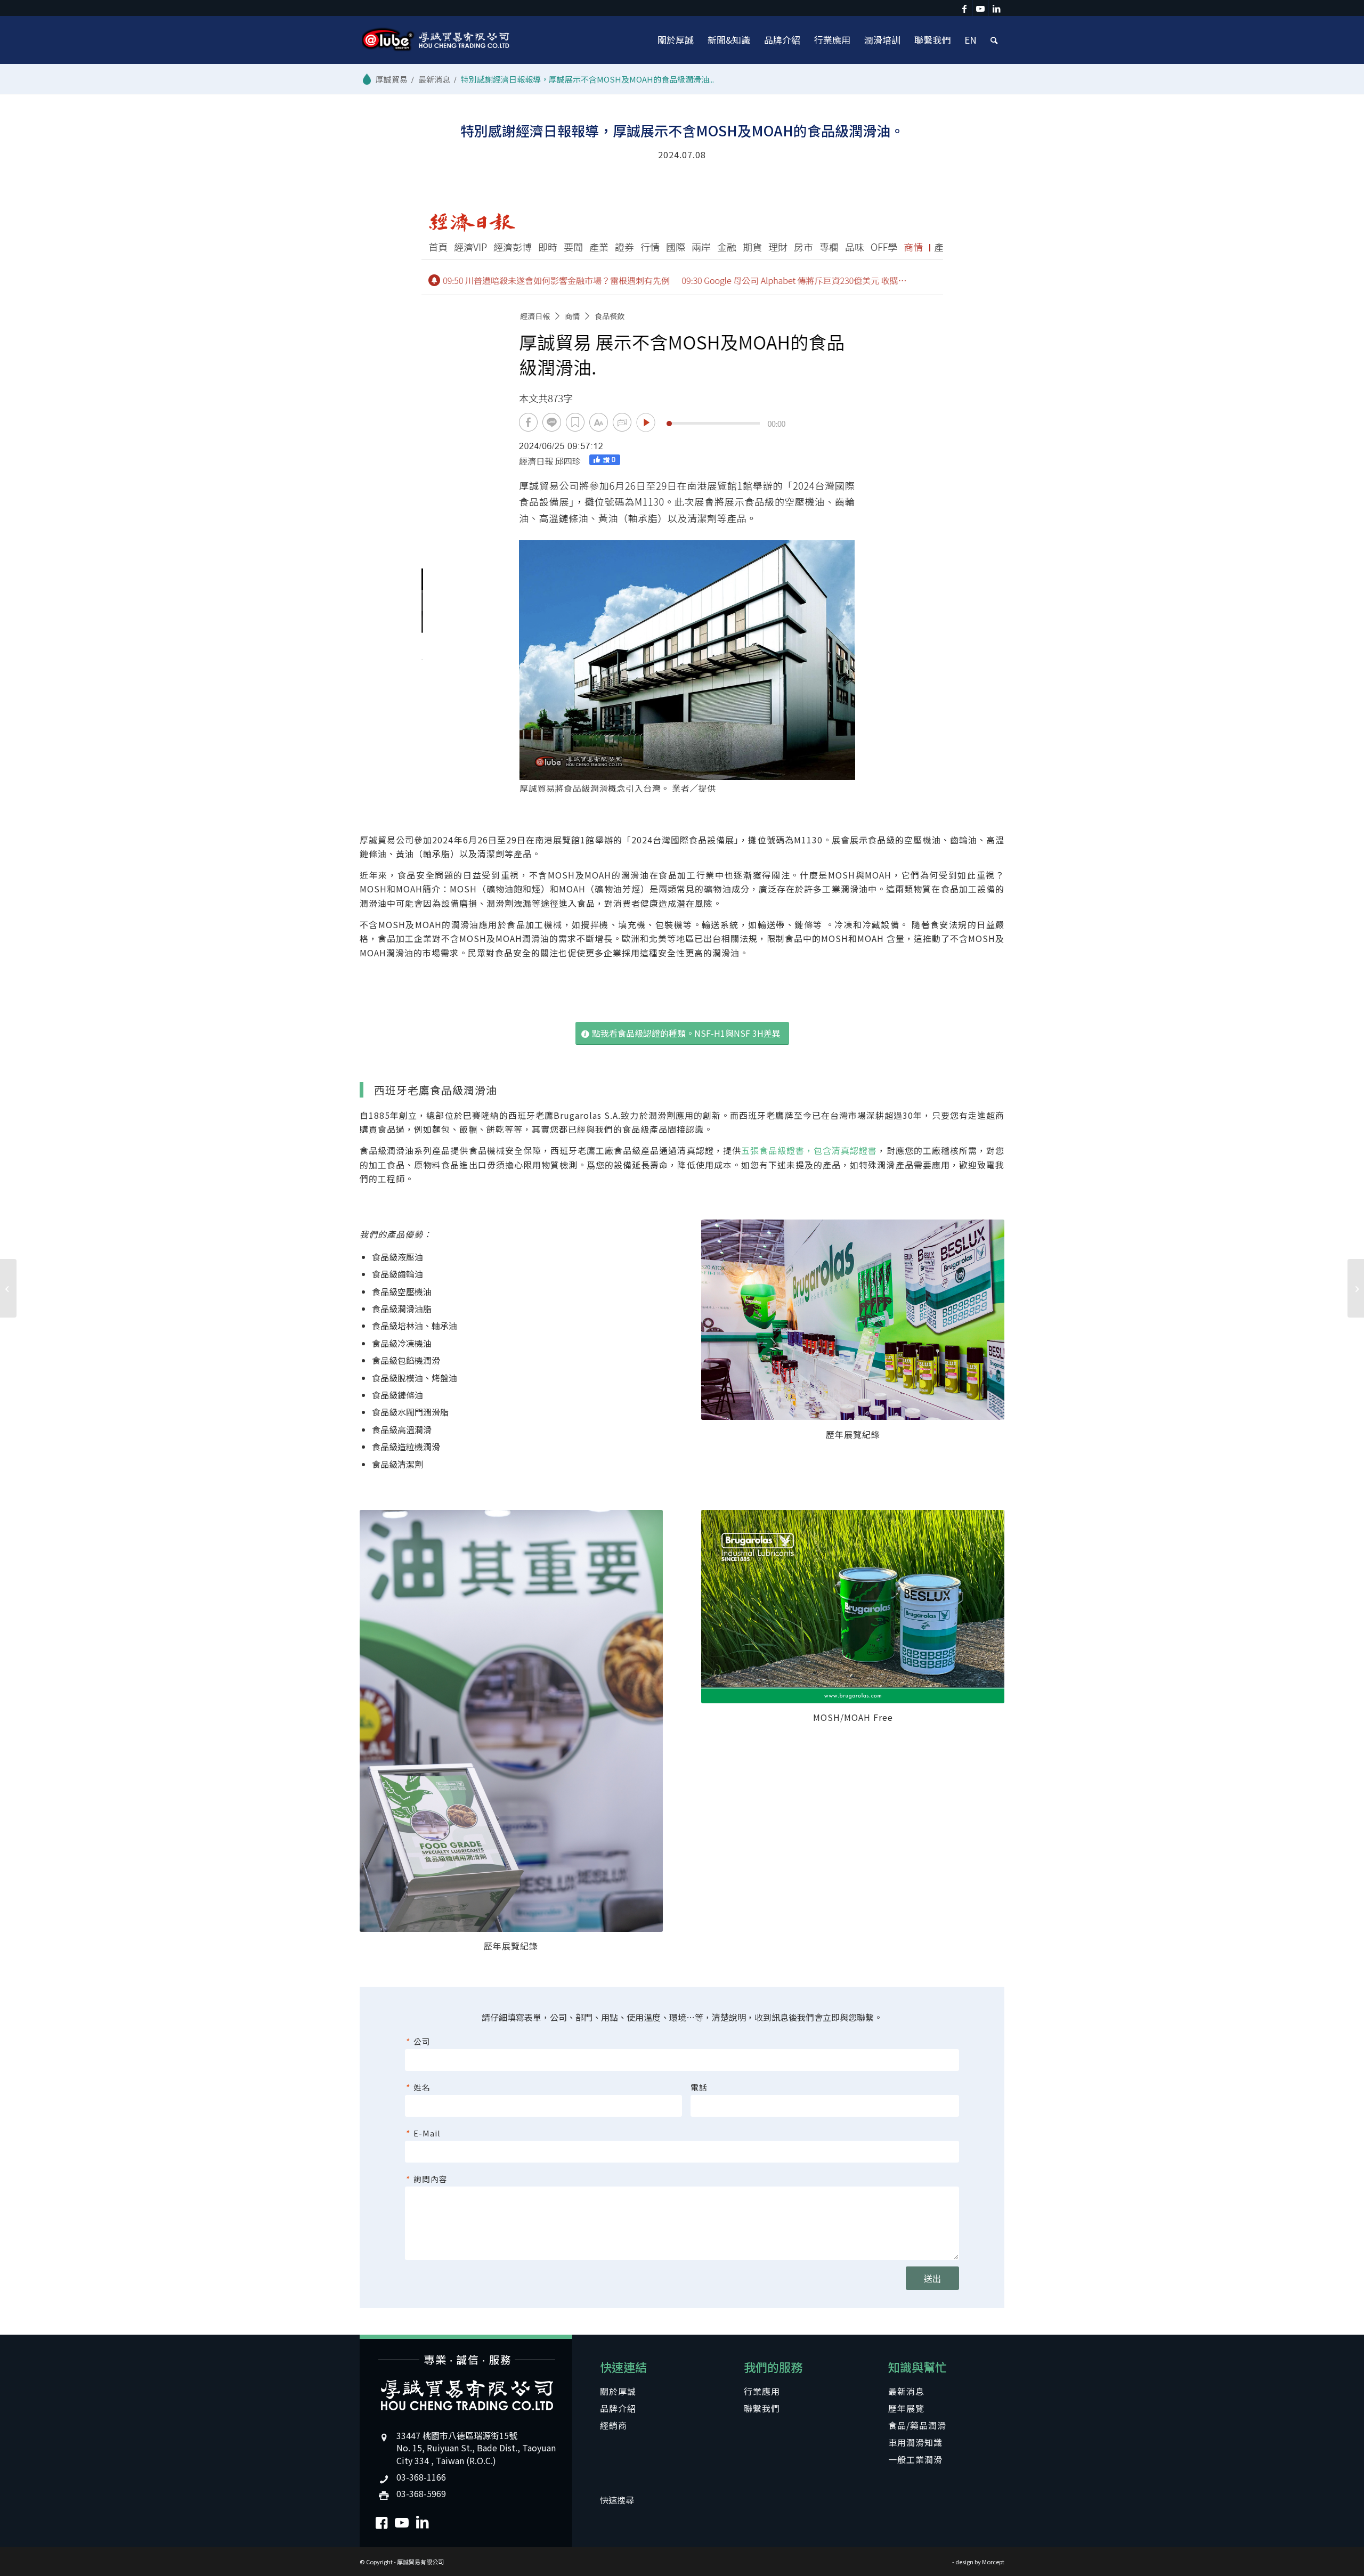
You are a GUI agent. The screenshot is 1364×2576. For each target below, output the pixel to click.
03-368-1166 (421, 2477)
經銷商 (614, 2425)
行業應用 (762, 2391)
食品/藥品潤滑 (917, 2425)
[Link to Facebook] (964, 8)
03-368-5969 (421, 2493)
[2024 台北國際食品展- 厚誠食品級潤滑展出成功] (8, 1288)
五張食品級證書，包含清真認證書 (809, 1150)
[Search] (994, 40)
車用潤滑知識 (915, 2442)
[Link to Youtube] (980, 8)
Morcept (993, 2562)
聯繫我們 (762, 2408)
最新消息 (906, 2391)
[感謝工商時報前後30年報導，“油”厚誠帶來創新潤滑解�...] (1356, 1288)
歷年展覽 (906, 2408)
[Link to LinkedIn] (996, 8)
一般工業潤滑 (915, 2459)
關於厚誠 (618, 2391)
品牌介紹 (618, 2408)
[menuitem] (676, 40)
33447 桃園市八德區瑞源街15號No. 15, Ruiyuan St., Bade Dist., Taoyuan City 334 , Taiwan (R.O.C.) (476, 2448)
